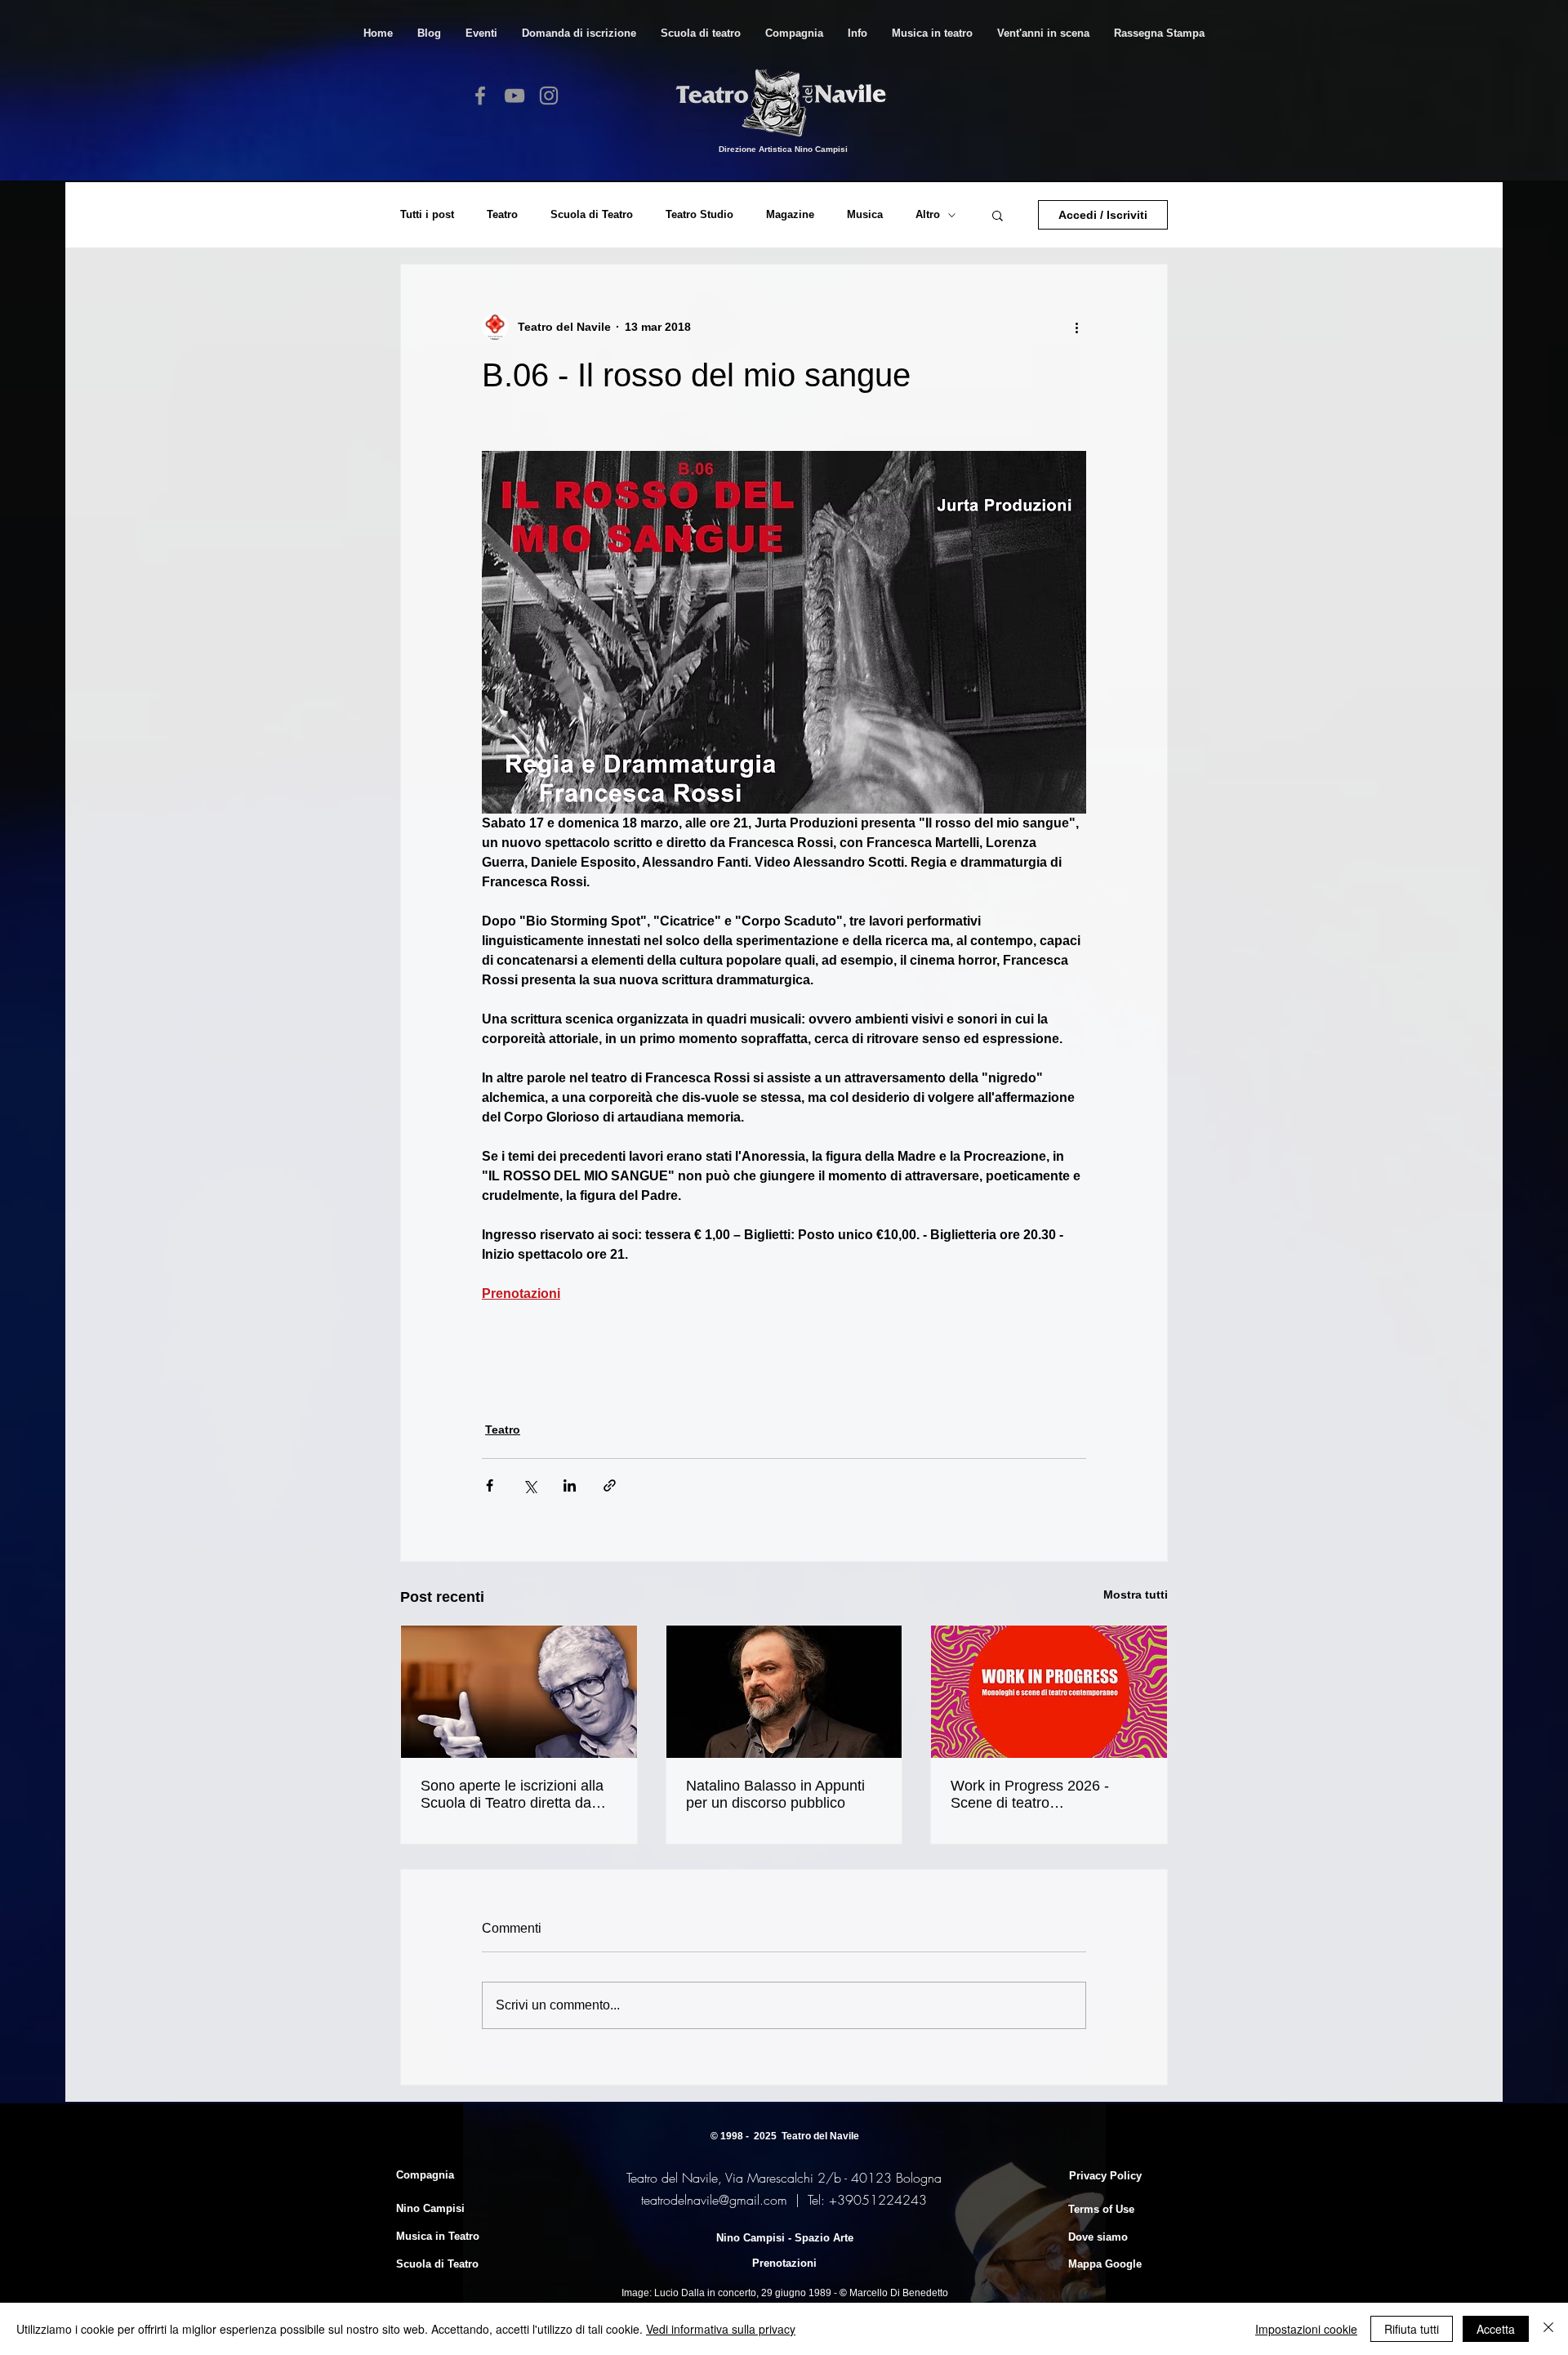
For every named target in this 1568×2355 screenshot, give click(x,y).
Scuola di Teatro (592, 214)
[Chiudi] (1548, 2329)
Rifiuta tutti (1412, 2329)
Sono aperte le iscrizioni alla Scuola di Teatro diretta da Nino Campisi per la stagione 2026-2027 (514, 1795)
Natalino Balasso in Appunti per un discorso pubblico (775, 1794)
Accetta (1496, 2329)
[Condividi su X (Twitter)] (530, 1485)
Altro (928, 214)
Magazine (790, 214)
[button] (701, 33)
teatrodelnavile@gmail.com (714, 2200)
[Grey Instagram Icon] (549, 96)
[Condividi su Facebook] (490, 1485)
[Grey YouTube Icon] (514, 96)
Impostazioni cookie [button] (1306, 2329)
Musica (865, 214)
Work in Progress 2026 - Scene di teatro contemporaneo (1030, 1795)
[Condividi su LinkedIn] (570, 1485)
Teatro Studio (699, 214)
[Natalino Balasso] (784, 1692)
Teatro (502, 214)
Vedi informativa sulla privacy (721, 2329)
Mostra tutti (1136, 1595)
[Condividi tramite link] (610, 1485)
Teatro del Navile (820, 2136)
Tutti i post (427, 214)
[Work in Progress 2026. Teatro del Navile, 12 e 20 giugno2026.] (1049, 1692)
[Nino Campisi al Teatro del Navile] (519, 1692)
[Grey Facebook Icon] (480, 96)
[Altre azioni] (1076, 327)
